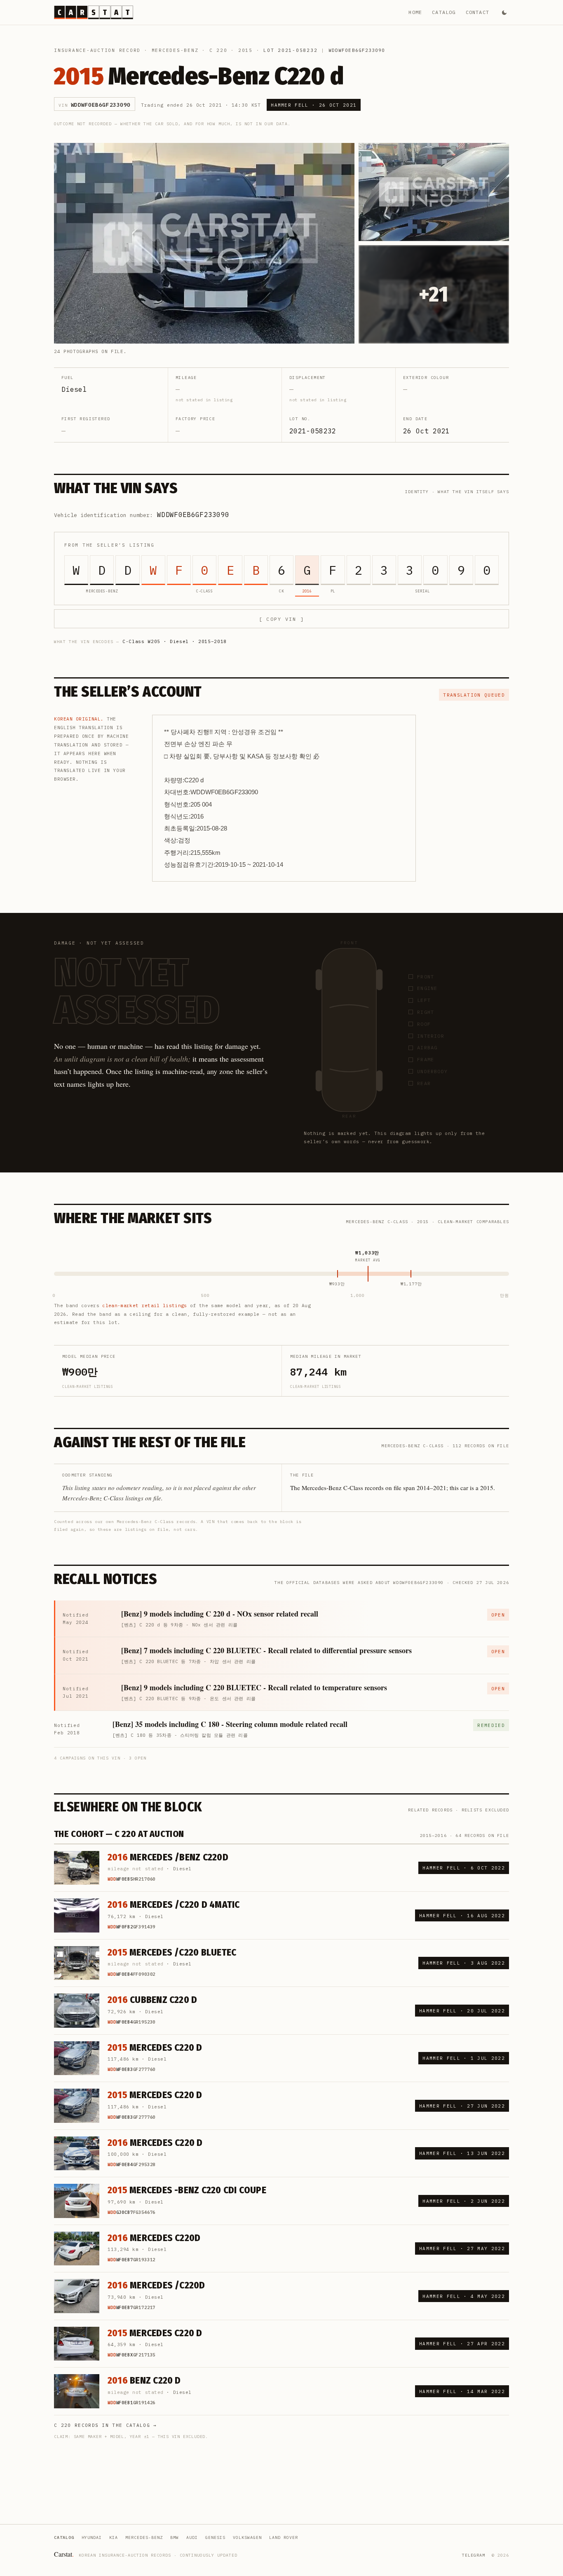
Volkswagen (247, 2537)
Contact (477, 12)
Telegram (474, 2555)
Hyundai (92, 2537)
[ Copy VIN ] (281, 619)
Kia (114, 2537)
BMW (175, 2537)
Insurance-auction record (97, 50)
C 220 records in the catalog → (106, 2425)
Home (415, 12)
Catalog (444, 12)
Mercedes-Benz (175, 50)
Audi (192, 2537)
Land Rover (284, 2537)
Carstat (64, 2554)
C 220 (218, 50)
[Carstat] (94, 12)
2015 (245, 50)
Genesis (215, 2537)
